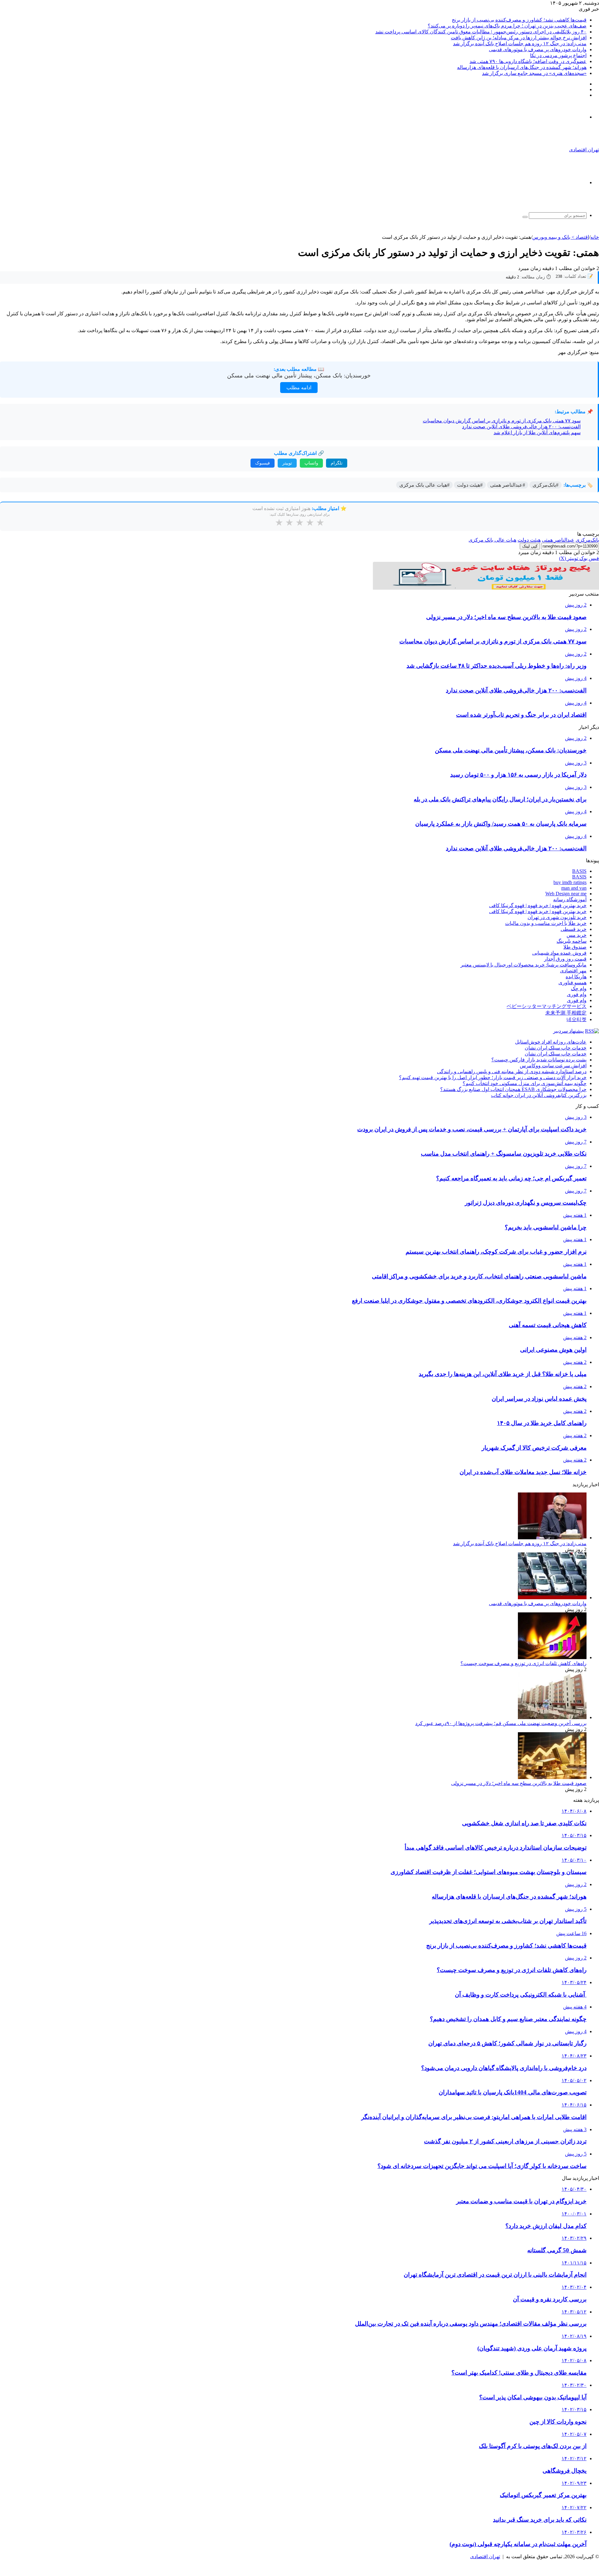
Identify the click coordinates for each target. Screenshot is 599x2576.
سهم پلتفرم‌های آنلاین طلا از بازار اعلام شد (537, 433)
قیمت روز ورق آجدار (565, 959)
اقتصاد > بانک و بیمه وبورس (561, 237)
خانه (595, 237)
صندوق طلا (575, 947)
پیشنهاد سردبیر (568, 1031)
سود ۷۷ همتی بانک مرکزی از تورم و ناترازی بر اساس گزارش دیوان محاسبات (502, 421)
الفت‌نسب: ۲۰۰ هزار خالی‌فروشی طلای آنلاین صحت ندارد (521, 427)
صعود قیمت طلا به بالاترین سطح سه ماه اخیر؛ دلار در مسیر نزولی (519, 1783)
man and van (574, 888)
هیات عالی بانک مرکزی (492, 540)
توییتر (287, 463)
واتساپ (311, 463)
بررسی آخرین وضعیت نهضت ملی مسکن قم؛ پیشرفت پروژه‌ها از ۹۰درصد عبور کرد (501, 1723)
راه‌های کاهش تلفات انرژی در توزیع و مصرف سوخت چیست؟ (524, 1663)
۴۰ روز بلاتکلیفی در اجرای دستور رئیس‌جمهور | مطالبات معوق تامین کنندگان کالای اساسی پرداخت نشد (481, 32)
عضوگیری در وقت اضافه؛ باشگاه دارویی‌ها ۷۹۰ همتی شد (528, 61)
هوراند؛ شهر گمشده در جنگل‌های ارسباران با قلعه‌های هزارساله (522, 67)
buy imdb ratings (570, 882)
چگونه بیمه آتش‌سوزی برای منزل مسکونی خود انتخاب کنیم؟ (525, 1083)
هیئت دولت (529, 540)
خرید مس (577, 935)
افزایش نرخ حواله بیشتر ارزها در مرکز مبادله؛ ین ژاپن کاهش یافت (519, 38)
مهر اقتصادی (573, 971)
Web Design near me (566, 894)
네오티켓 (577, 1019)
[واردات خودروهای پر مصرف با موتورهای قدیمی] (552, 1598)
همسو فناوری (572, 983)
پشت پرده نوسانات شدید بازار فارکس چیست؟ (539, 1060)
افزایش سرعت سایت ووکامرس (553, 1066)
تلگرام (337, 463)
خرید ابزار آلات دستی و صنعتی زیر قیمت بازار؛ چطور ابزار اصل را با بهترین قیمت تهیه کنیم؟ (493, 1077)
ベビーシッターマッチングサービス (547, 1006)
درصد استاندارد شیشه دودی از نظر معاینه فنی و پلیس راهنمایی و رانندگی (512, 1072)
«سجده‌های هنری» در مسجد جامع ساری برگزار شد (534, 73)
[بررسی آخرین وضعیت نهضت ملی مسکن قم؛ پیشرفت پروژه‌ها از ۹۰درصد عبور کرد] (552, 1717)
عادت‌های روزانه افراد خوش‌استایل (551, 1042)
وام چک (579, 988)
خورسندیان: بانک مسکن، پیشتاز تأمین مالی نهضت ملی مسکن (299, 376)
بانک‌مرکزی (587, 540)
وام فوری (577, 994)
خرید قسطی (574, 929)
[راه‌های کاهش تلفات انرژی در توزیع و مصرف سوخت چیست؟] (552, 1657)
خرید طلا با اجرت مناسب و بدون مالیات (546, 923)
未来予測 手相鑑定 (566, 1013)
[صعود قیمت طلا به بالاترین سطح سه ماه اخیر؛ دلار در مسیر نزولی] (552, 1777)
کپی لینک (530, 546)
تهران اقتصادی (485, 2556)
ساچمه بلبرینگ (572, 941)
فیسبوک (263, 463)
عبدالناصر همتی (558, 540)
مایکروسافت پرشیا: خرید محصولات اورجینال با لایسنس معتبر (524, 965)
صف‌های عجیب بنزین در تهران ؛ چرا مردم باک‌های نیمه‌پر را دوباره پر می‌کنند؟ (507, 26)
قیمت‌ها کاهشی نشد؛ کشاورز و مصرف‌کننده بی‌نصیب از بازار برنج (519, 20)
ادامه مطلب (299, 388)
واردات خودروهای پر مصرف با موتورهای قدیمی (538, 49)
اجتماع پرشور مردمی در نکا (558, 55)
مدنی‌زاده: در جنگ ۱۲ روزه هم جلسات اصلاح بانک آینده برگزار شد (520, 44)
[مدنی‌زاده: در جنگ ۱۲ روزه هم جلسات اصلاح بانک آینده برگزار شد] (552, 1538)
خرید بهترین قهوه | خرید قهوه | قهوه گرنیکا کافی (538, 905)
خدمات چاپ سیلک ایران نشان (556, 1048)
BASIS (579, 871)
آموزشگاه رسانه (570, 900)
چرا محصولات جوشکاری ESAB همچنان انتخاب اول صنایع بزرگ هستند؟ (513, 1089)
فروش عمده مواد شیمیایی (559, 953)
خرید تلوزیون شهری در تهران (557, 917)
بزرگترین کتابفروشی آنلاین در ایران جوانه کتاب (539, 1095)
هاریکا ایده (576, 977)
